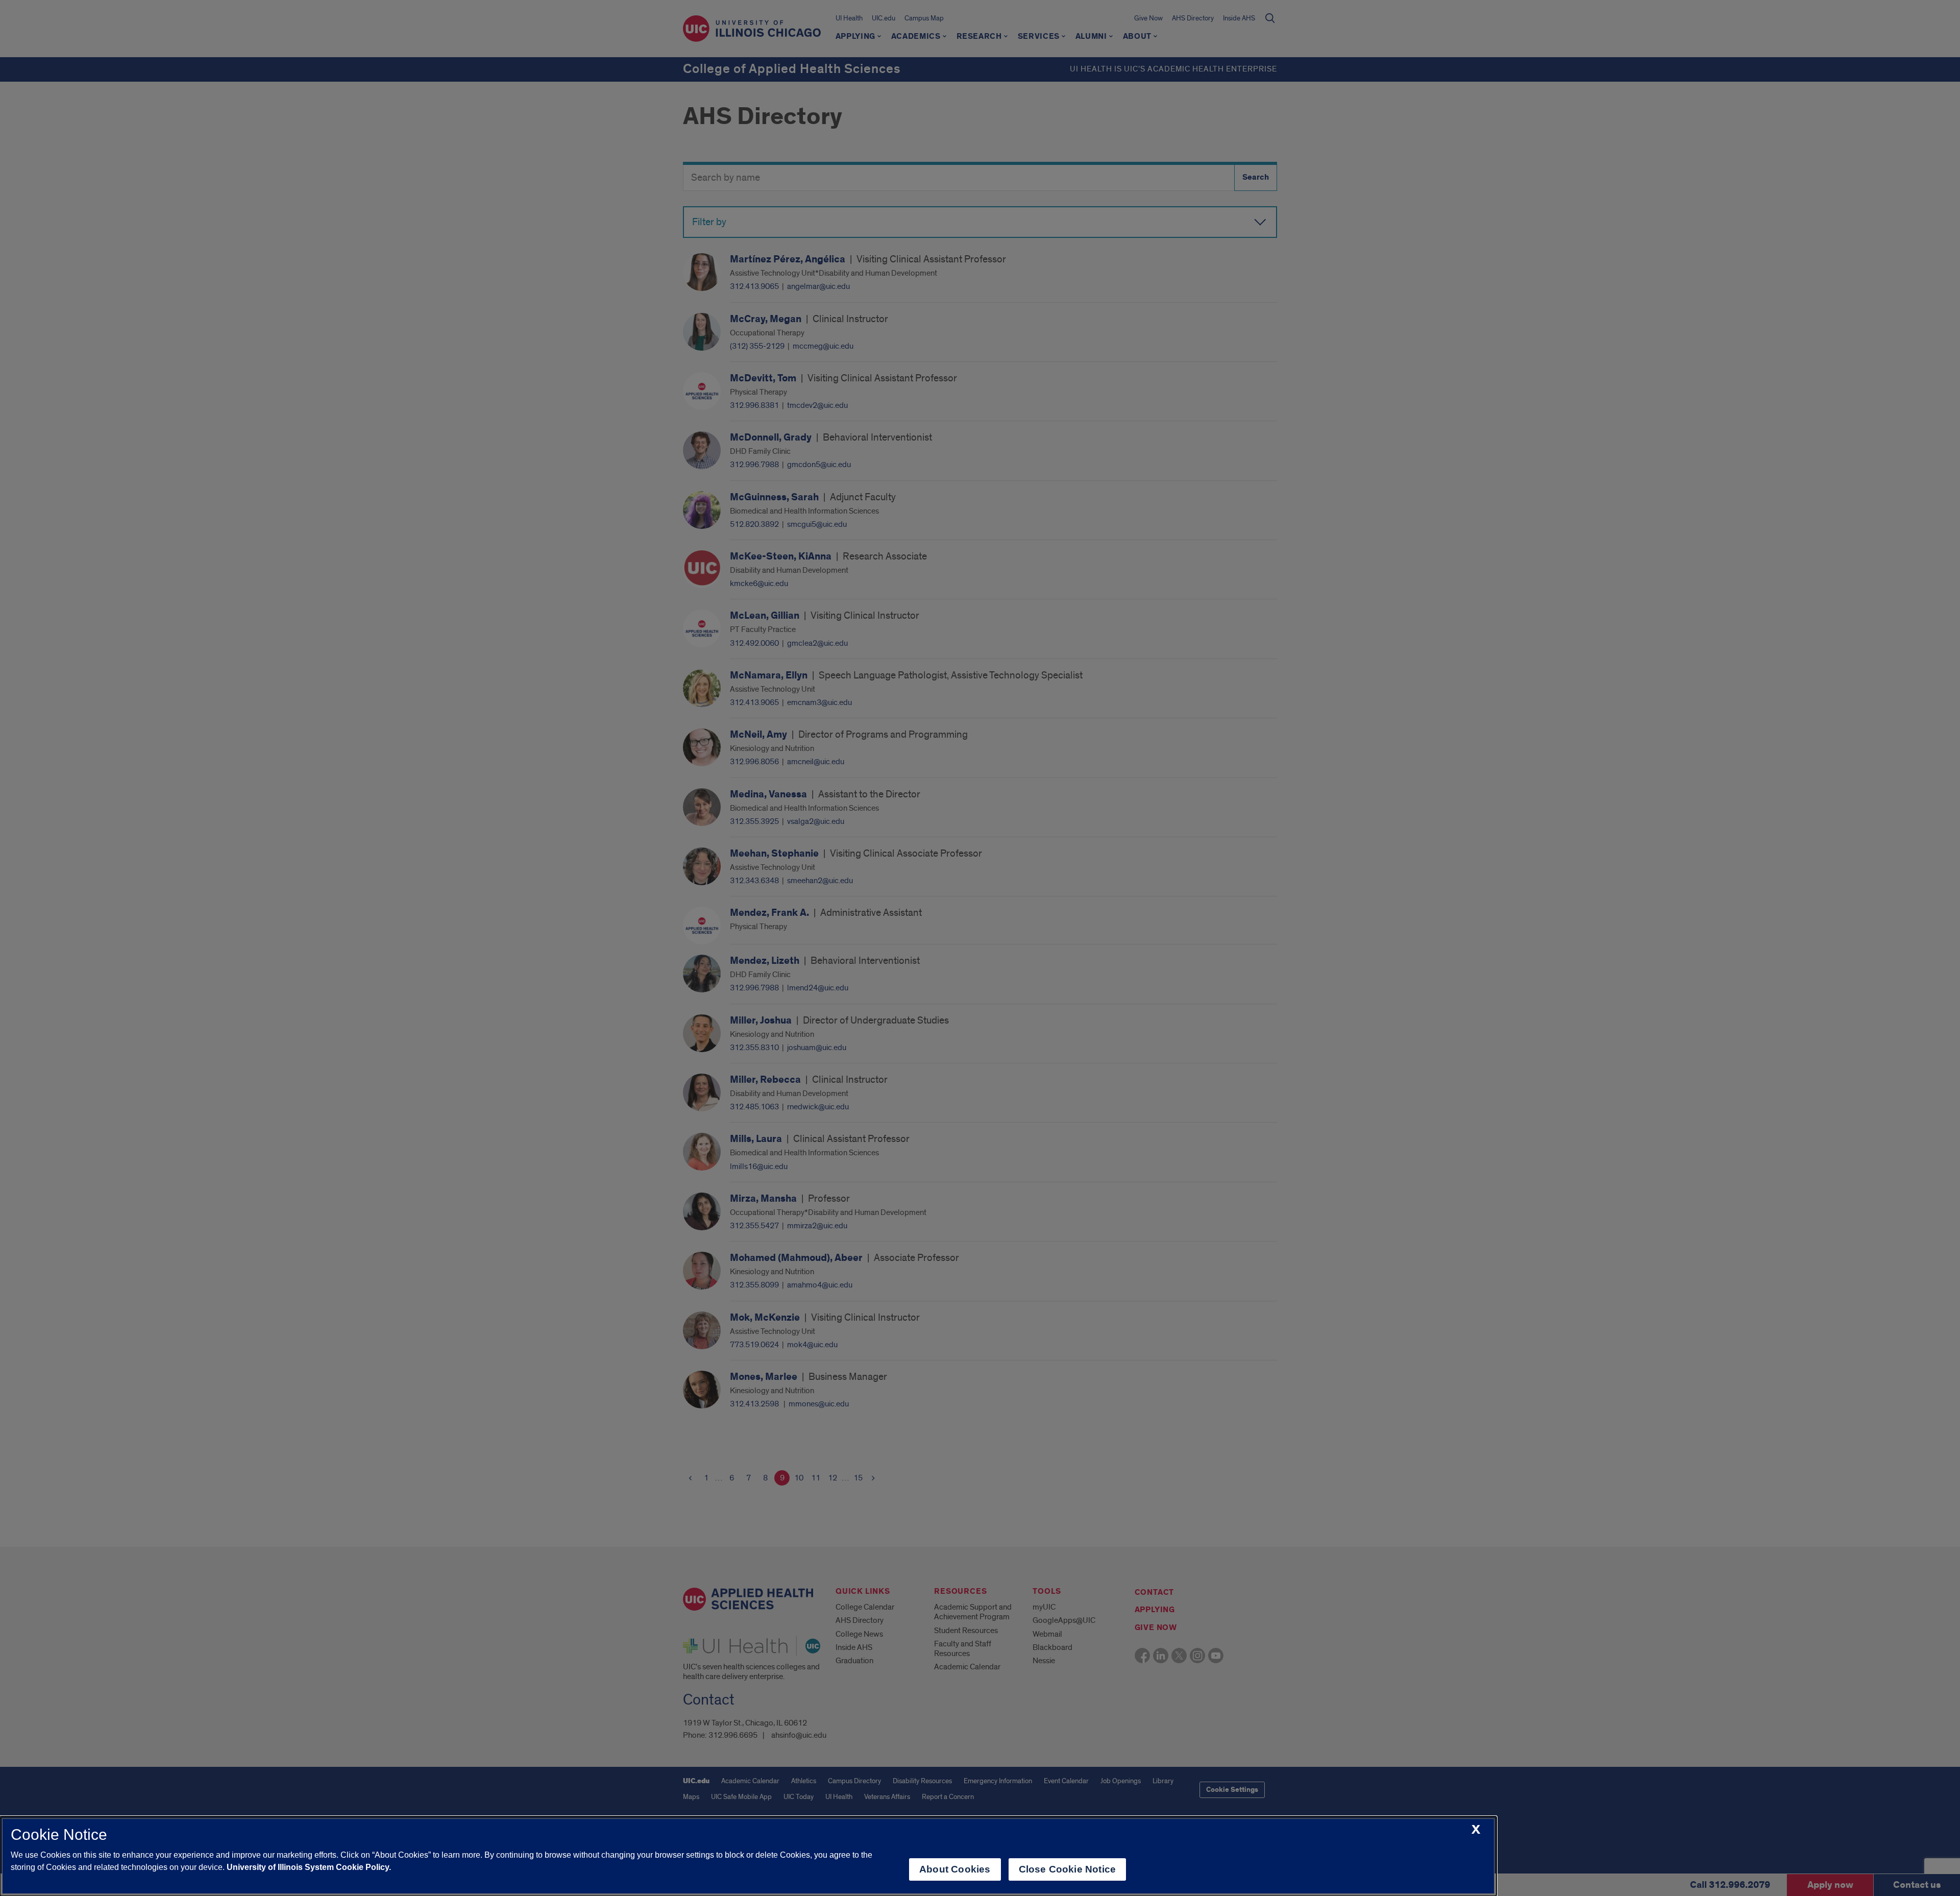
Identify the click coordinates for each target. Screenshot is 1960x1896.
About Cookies (955, 1869)
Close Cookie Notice (1068, 1869)
